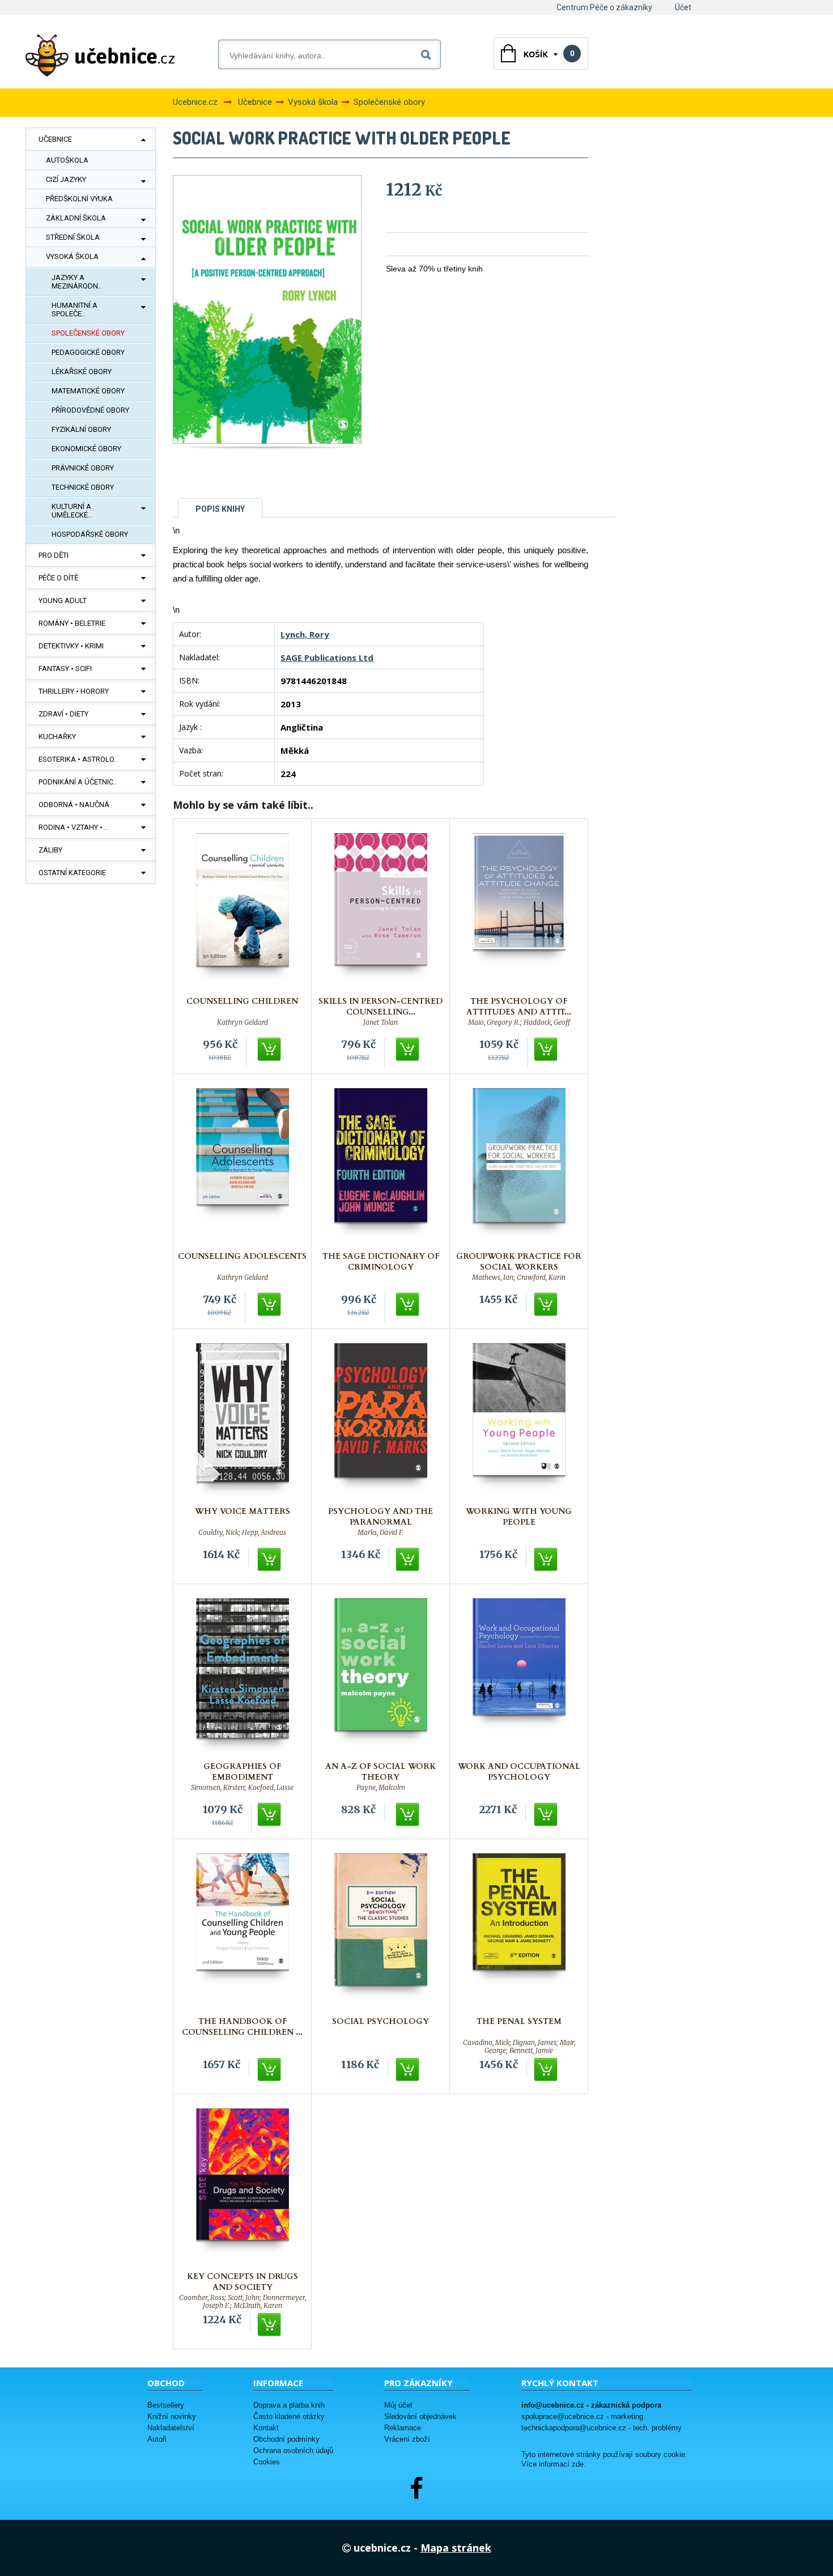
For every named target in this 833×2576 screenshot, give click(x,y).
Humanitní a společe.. (75, 309)
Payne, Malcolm (381, 1788)
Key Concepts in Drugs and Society (243, 2282)
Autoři (157, 2439)
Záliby (50, 850)
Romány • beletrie (72, 623)
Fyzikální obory (81, 429)
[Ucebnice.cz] (100, 56)
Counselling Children (242, 1001)
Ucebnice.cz (195, 102)
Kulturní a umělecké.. (71, 511)
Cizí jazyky (66, 179)
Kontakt (266, 2428)
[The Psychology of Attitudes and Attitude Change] (519, 912)
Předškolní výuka (79, 199)
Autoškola (67, 160)
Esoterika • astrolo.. (78, 759)
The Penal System (519, 2021)
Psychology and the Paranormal (381, 1517)
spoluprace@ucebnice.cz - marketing (582, 2416)
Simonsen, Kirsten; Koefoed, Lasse (242, 1788)
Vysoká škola (72, 256)
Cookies (267, 2462)
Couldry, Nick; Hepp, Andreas (242, 1533)
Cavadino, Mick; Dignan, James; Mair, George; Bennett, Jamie (519, 2043)
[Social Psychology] (381, 1932)
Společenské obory (88, 333)
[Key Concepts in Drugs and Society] (243, 2187)
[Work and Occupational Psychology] (519, 1677)
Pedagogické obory (88, 352)
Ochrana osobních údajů (293, 2450)
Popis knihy (220, 509)
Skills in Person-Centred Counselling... (381, 1007)
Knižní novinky (172, 2416)
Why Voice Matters (243, 1511)
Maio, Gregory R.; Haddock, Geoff (519, 1022)
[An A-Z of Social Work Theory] (381, 1677)
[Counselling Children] (243, 912)
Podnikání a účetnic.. (78, 782)
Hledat (428, 52)
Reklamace (403, 2428)
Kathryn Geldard (243, 1022)
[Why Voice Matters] (243, 1422)
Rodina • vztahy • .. (73, 827)
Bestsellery (166, 2405)
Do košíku (270, 1050)
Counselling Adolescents (242, 1256)
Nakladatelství (171, 2428)
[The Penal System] (519, 1932)
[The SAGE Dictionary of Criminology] (381, 1167)
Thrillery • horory (74, 691)
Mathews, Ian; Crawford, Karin (519, 1278)
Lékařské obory (82, 372)
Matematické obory (88, 391)
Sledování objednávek (420, 2416)
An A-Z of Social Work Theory (381, 1772)
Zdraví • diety (63, 714)
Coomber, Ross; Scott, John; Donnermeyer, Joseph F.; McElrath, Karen (243, 2298)
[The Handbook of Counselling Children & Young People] (243, 1932)
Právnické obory (83, 468)
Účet (683, 7)
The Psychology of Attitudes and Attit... (519, 1007)
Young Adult (63, 600)
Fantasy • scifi (65, 669)
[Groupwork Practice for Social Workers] (519, 1167)
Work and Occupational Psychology (519, 1772)
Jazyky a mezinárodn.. (76, 282)
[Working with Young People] (519, 1422)
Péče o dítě (58, 578)
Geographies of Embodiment (242, 1772)
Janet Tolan (381, 1022)
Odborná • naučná (74, 805)
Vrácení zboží (407, 2439)
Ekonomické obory (86, 449)
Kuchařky (57, 737)
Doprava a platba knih (289, 2405)
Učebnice (55, 139)
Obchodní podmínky (286, 2439)
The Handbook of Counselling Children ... (242, 2027)
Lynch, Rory (305, 634)
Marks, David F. (381, 1533)
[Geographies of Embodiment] (243, 1677)
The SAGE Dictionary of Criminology (381, 1262)
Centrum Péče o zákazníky (604, 7)
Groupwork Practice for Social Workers (519, 1262)
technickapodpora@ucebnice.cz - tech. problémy (602, 2428)
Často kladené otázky (289, 2416)
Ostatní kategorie (72, 873)
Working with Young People (519, 1517)
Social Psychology (381, 2021)
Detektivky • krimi (71, 646)
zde (578, 2464)
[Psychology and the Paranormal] (381, 1422)
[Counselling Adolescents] (243, 1167)
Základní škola (76, 218)
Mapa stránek (456, 2548)
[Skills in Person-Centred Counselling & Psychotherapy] (381, 912)
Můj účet (398, 2405)
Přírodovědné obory (90, 410)
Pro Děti (54, 555)
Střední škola (73, 237)
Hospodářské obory (90, 534)
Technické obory (83, 487)
